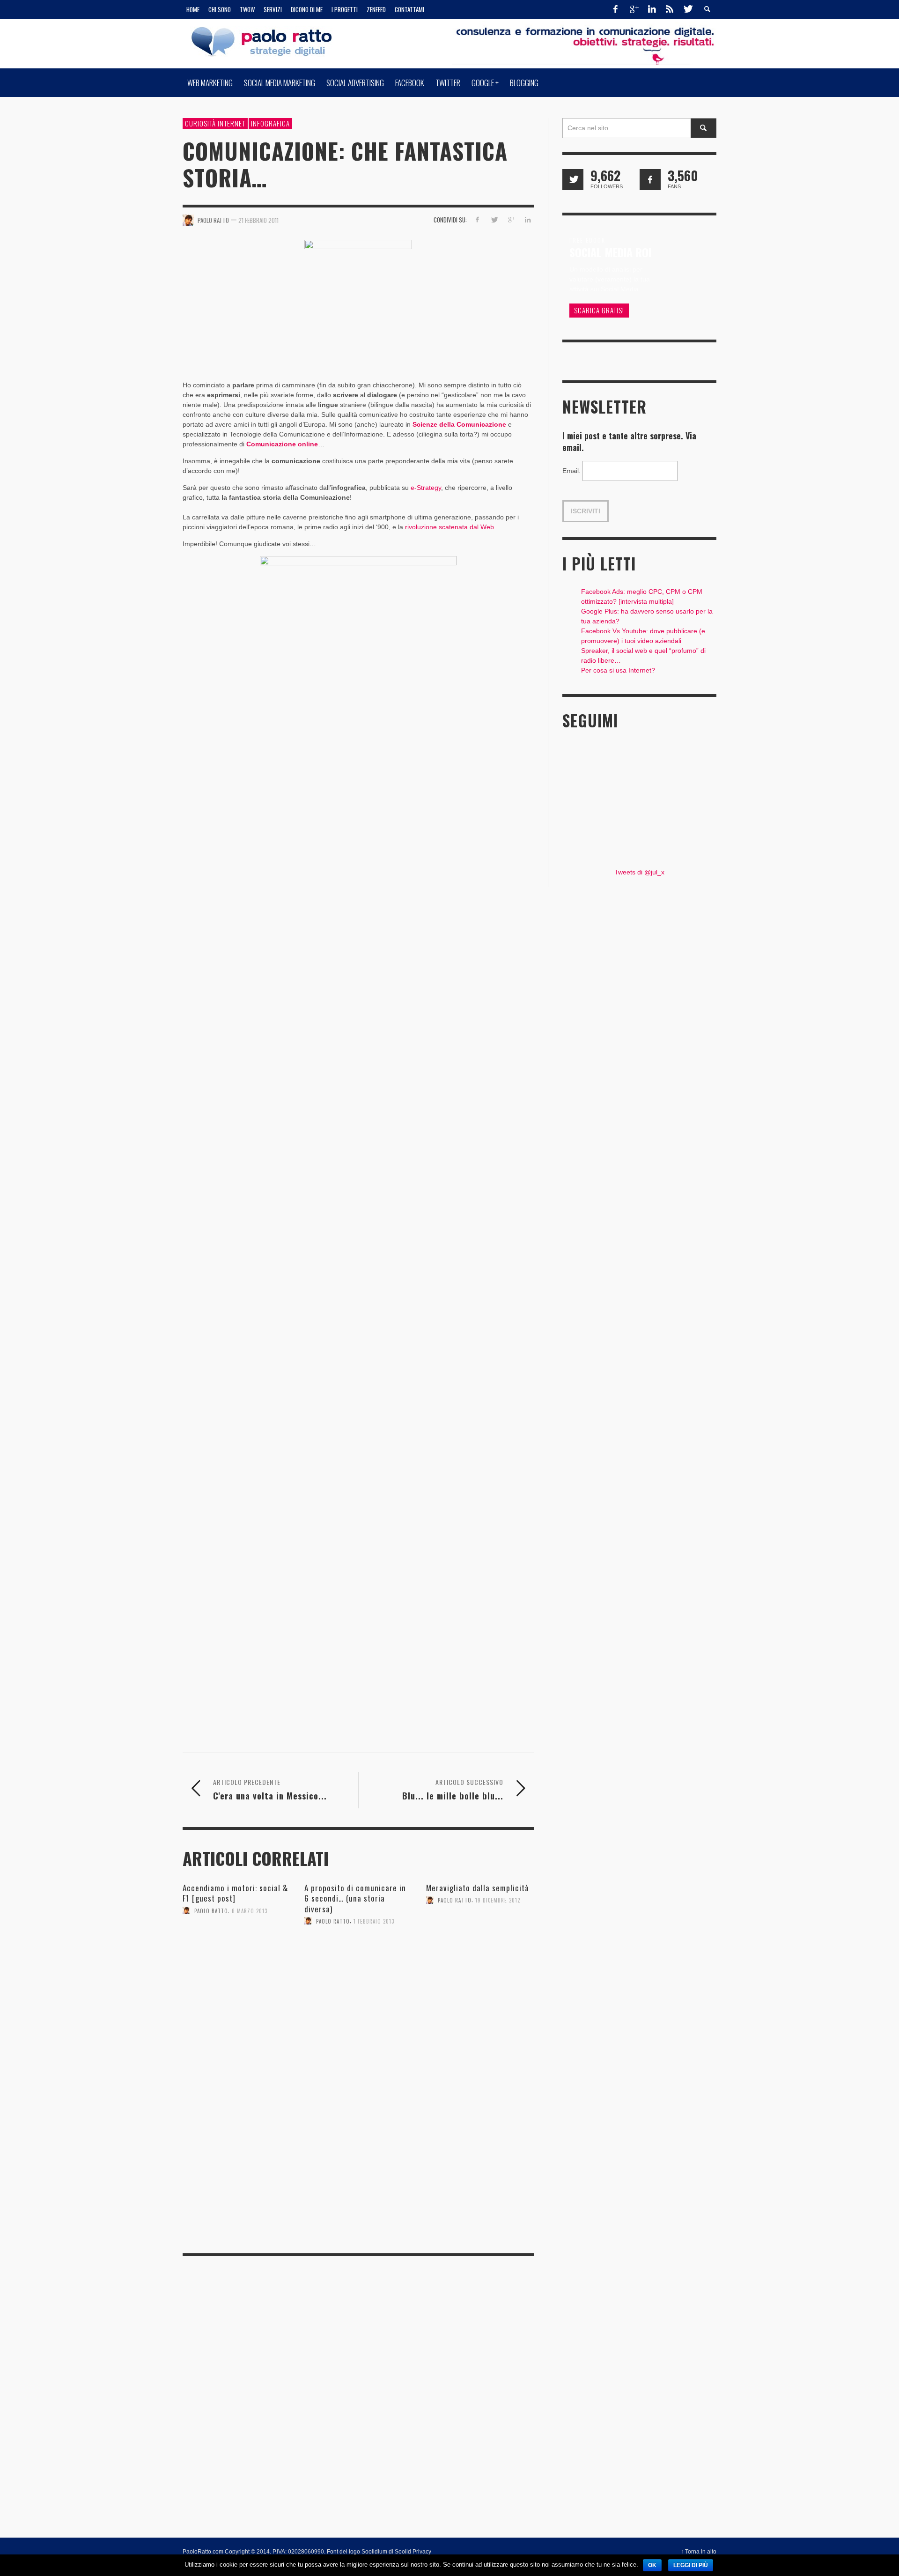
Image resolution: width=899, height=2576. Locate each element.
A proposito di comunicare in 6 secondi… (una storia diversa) (355, 1898)
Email (571, 471)
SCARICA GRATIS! (599, 310)
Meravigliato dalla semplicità (478, 1888)
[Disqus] (358, 2115)
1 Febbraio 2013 (374, 1921)
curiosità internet (215, 123)
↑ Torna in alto (699, 2552)
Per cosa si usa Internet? (618, 670)
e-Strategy (426, 488)
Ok (652, 2565)
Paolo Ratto (211, 1910)
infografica (270, 123)
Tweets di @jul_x (639, 872)
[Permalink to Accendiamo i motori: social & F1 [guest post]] (236, 1949)
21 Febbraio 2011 (258, 220)
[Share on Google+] (511, 220)
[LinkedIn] (652, 9)
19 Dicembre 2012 (498, 1900)
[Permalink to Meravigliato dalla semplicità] (480, 1939)
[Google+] (634, 9)
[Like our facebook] (650, 180)
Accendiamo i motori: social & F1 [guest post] (235, 1893)
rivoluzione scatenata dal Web (449, 527)
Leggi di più (691, 2565)
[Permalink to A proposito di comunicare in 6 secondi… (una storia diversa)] (358, 1960)
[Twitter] (687, 9)
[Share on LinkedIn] (527, 220)
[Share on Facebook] (477, 220)
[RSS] (670, 9)
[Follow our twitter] (573, 180)
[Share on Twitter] (494, 220)
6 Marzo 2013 (250, 1910)
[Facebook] (616, 9)
